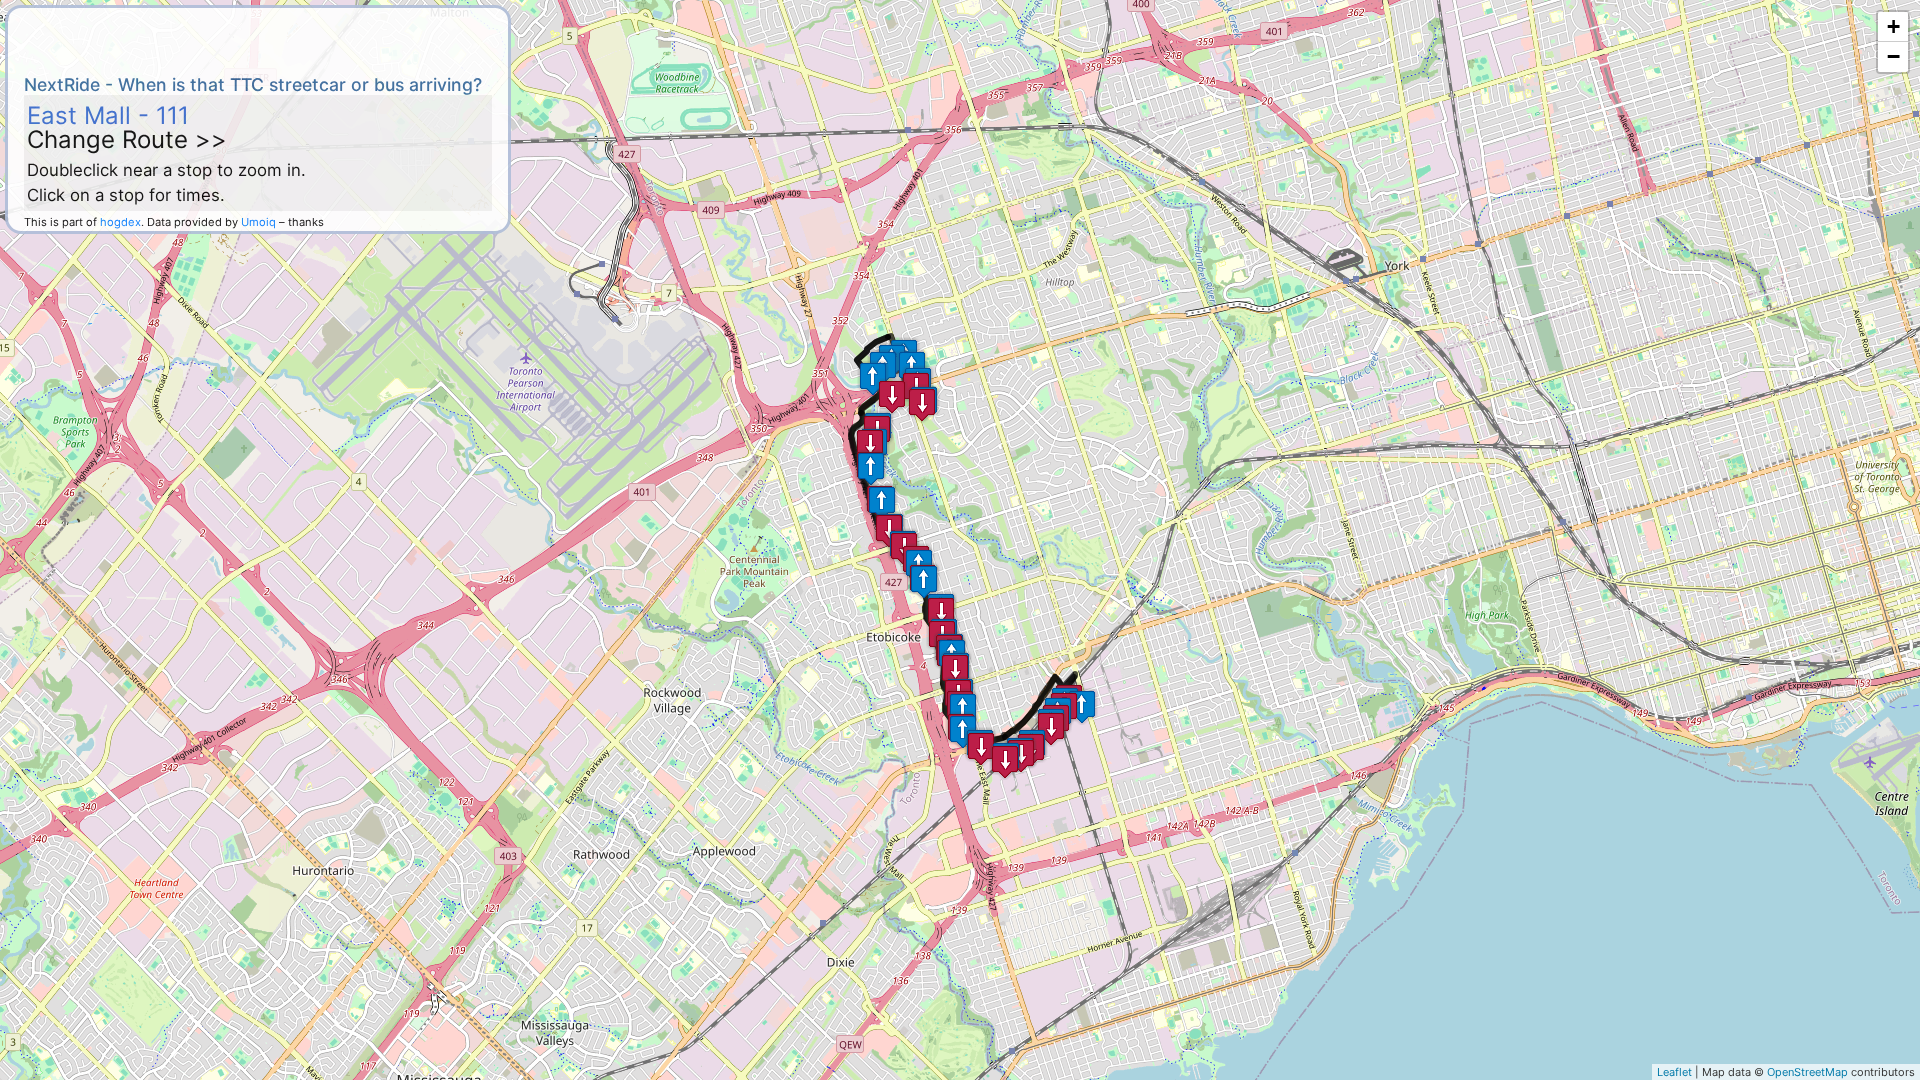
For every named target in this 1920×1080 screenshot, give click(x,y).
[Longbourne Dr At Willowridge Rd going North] (873, 378)
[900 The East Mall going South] (870, 445)
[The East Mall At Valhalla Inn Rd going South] (955, 670)
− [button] (1893, 56)
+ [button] (1893, 26)
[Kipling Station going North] (1082, 706)
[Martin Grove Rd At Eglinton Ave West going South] (922, 404)
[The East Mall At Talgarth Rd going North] (882, 502)
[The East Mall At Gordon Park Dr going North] (963, 731)
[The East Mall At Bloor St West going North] (963, 709)
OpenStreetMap (1807, 1072)
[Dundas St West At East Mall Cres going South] (1005, 761)
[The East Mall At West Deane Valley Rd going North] (871, 468)
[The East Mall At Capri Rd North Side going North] (924, 581)
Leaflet (1674, 1072)
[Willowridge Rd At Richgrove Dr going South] (892, 396)
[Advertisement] (258, 38)
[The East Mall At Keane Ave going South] (941, 613)
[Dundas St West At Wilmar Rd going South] (1051, 728)
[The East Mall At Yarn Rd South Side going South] (981, 748)
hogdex (120, 222)
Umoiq (258, 222)
